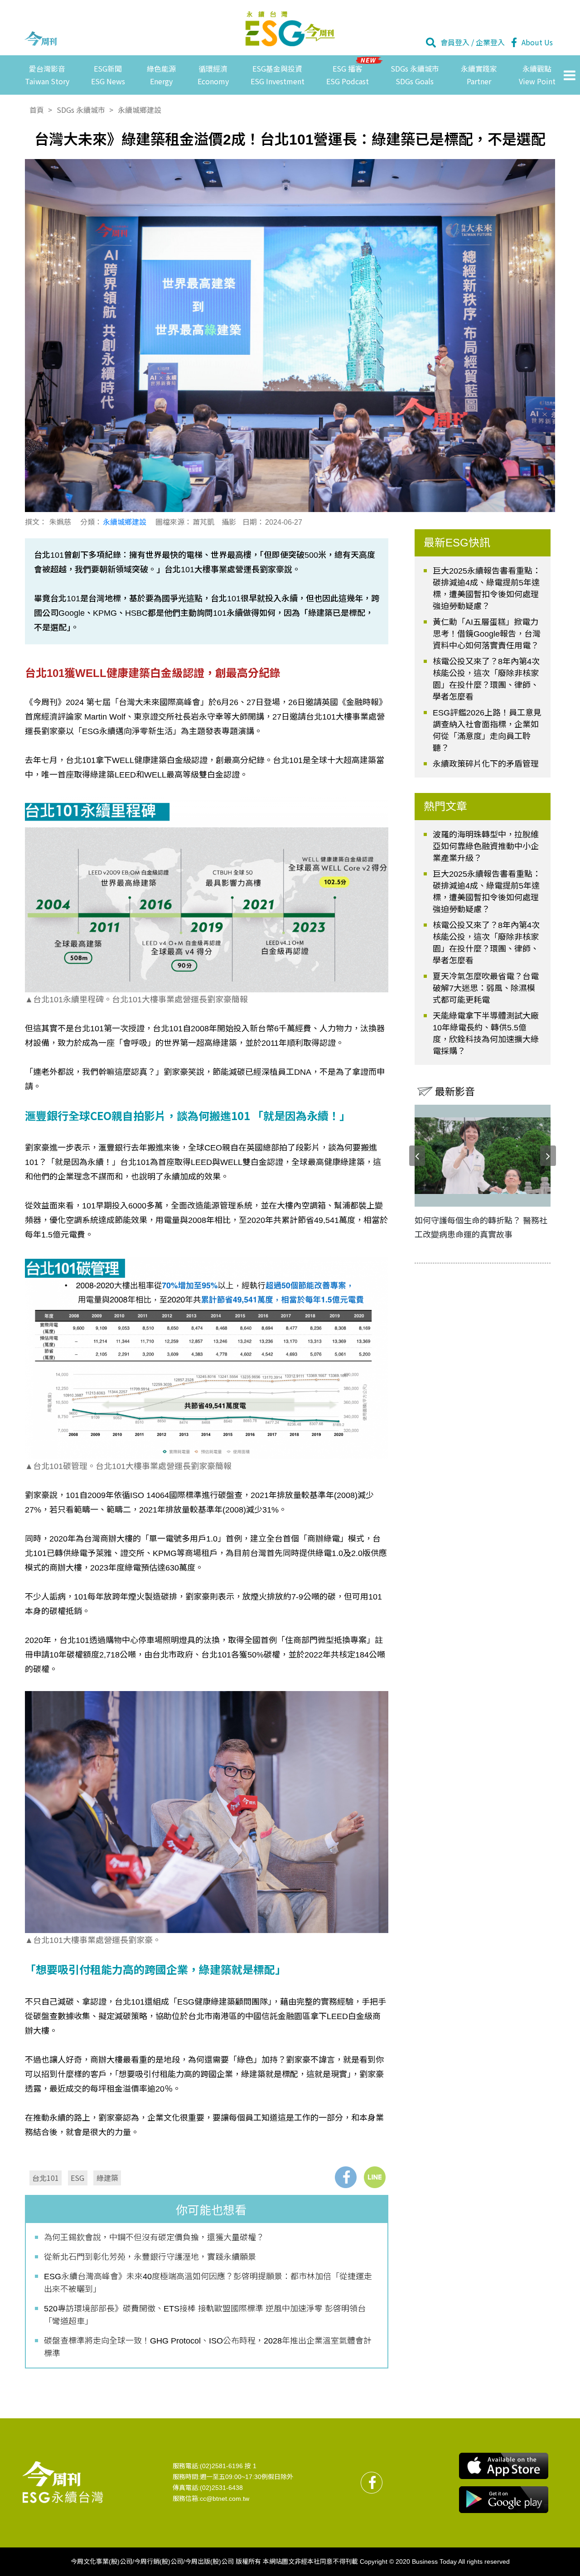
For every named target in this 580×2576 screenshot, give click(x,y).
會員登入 (455, 42)
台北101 (46, 2178)
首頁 (37, 110)
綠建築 (107, 2178)
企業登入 (490, 42)
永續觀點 (537, 75)
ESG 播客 (348, 75)
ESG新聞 (108, 75)
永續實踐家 (479, 75)
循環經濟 (213, 75)
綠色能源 (161, 75)
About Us (537, 42)
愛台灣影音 (47, 75)
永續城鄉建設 (140, 110)
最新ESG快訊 (457, 543)
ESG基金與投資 (278, 75)
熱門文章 (445, 806)
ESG (77, 2178)
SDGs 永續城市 (415, 75)
